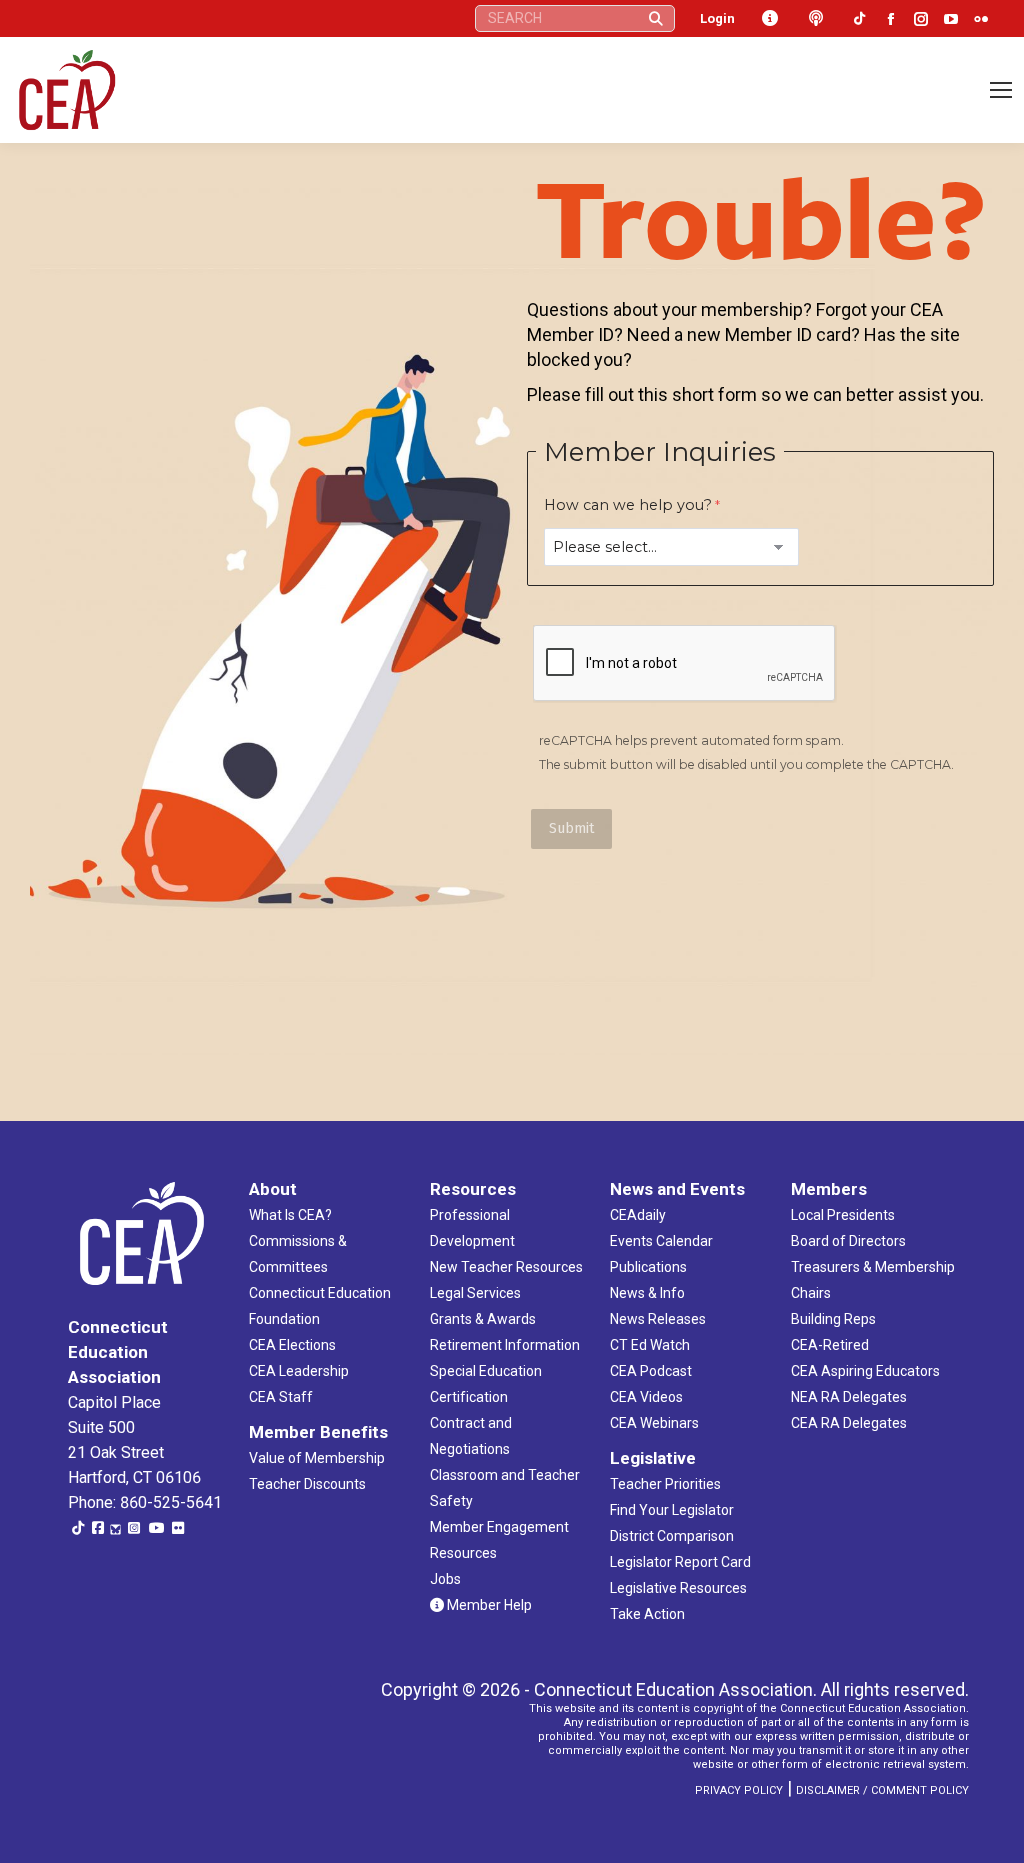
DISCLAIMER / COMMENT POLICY (882, 1790)
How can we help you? (628, 505)
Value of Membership (317, 1458)
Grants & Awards (483, 1319)
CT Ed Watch (650, 1345)
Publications (648, 1267)
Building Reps (833, 1319)
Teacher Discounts (307, 1484)
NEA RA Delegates (849, 1397)
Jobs (445, 1579)
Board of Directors (848, 1241)
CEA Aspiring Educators (865, 1371)
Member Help (488, 1605)
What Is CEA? (290, 1215)
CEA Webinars (654, 1423)
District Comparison (672, 1536)
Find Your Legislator (672, 1510)
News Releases (658, 1319)
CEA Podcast (651, 1371)
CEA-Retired (830, 1345)
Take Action (647, 1614)
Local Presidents (843, 1215)
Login (717, 18)
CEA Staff (281, 1397)
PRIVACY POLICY (739, 1790)
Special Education (486, 1371)
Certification (469, 1397)
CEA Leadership (299, 1371)
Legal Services (475, 1293)
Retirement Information (505, 1345)
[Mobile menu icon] (1001, 90)
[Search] (656, 18)
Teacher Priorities (665, 1484)
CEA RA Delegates (849, 1423)
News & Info (647, 1293)
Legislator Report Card (680, 1562)
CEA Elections (292, 1345)
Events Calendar (661, 1241)
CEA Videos (646, 1397)
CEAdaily (638, 1215)
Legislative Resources (678, 1588)
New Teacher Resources (506, 1267)
